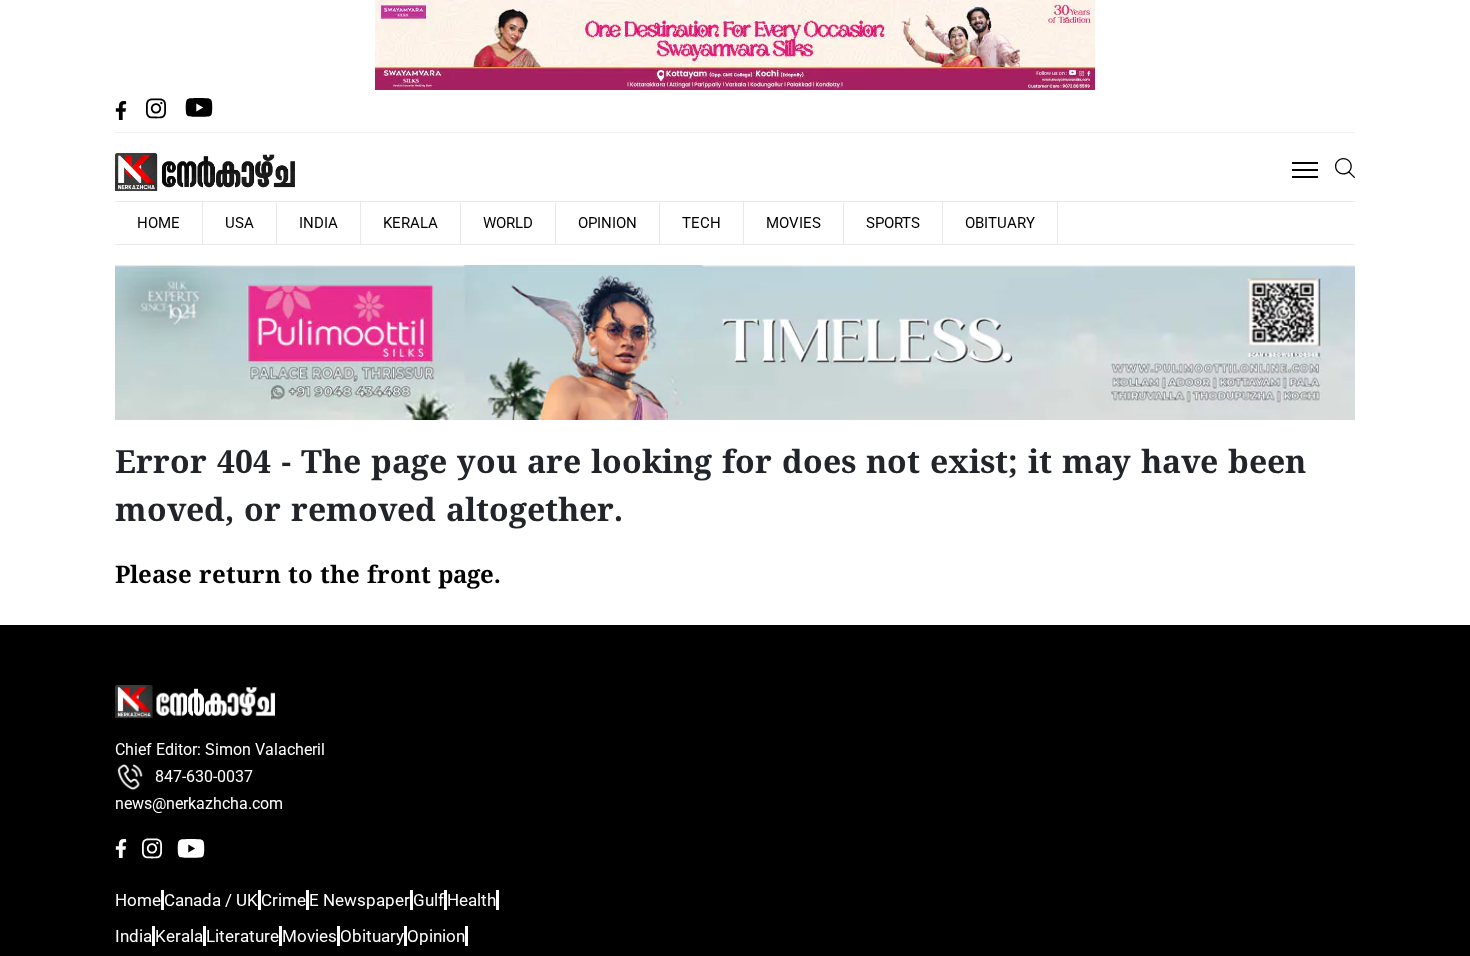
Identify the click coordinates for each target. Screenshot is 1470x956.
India (276, 222)
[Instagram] (158, 114)
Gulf (479, 899)
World (432, 222)
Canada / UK (223, 899)
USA (214, 222)
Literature (270, 934)
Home (136, 899)
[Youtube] (199, 114)
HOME (150, 222)
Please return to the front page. (308, 575)
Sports (748, 222)
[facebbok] (123, 114)
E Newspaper (397, 899)
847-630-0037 (204, 775)
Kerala (351, 222)
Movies (666, 222)
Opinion (515, 222)
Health (538, 899)
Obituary (838, 222)
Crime (309, 899)
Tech (592, 222)
